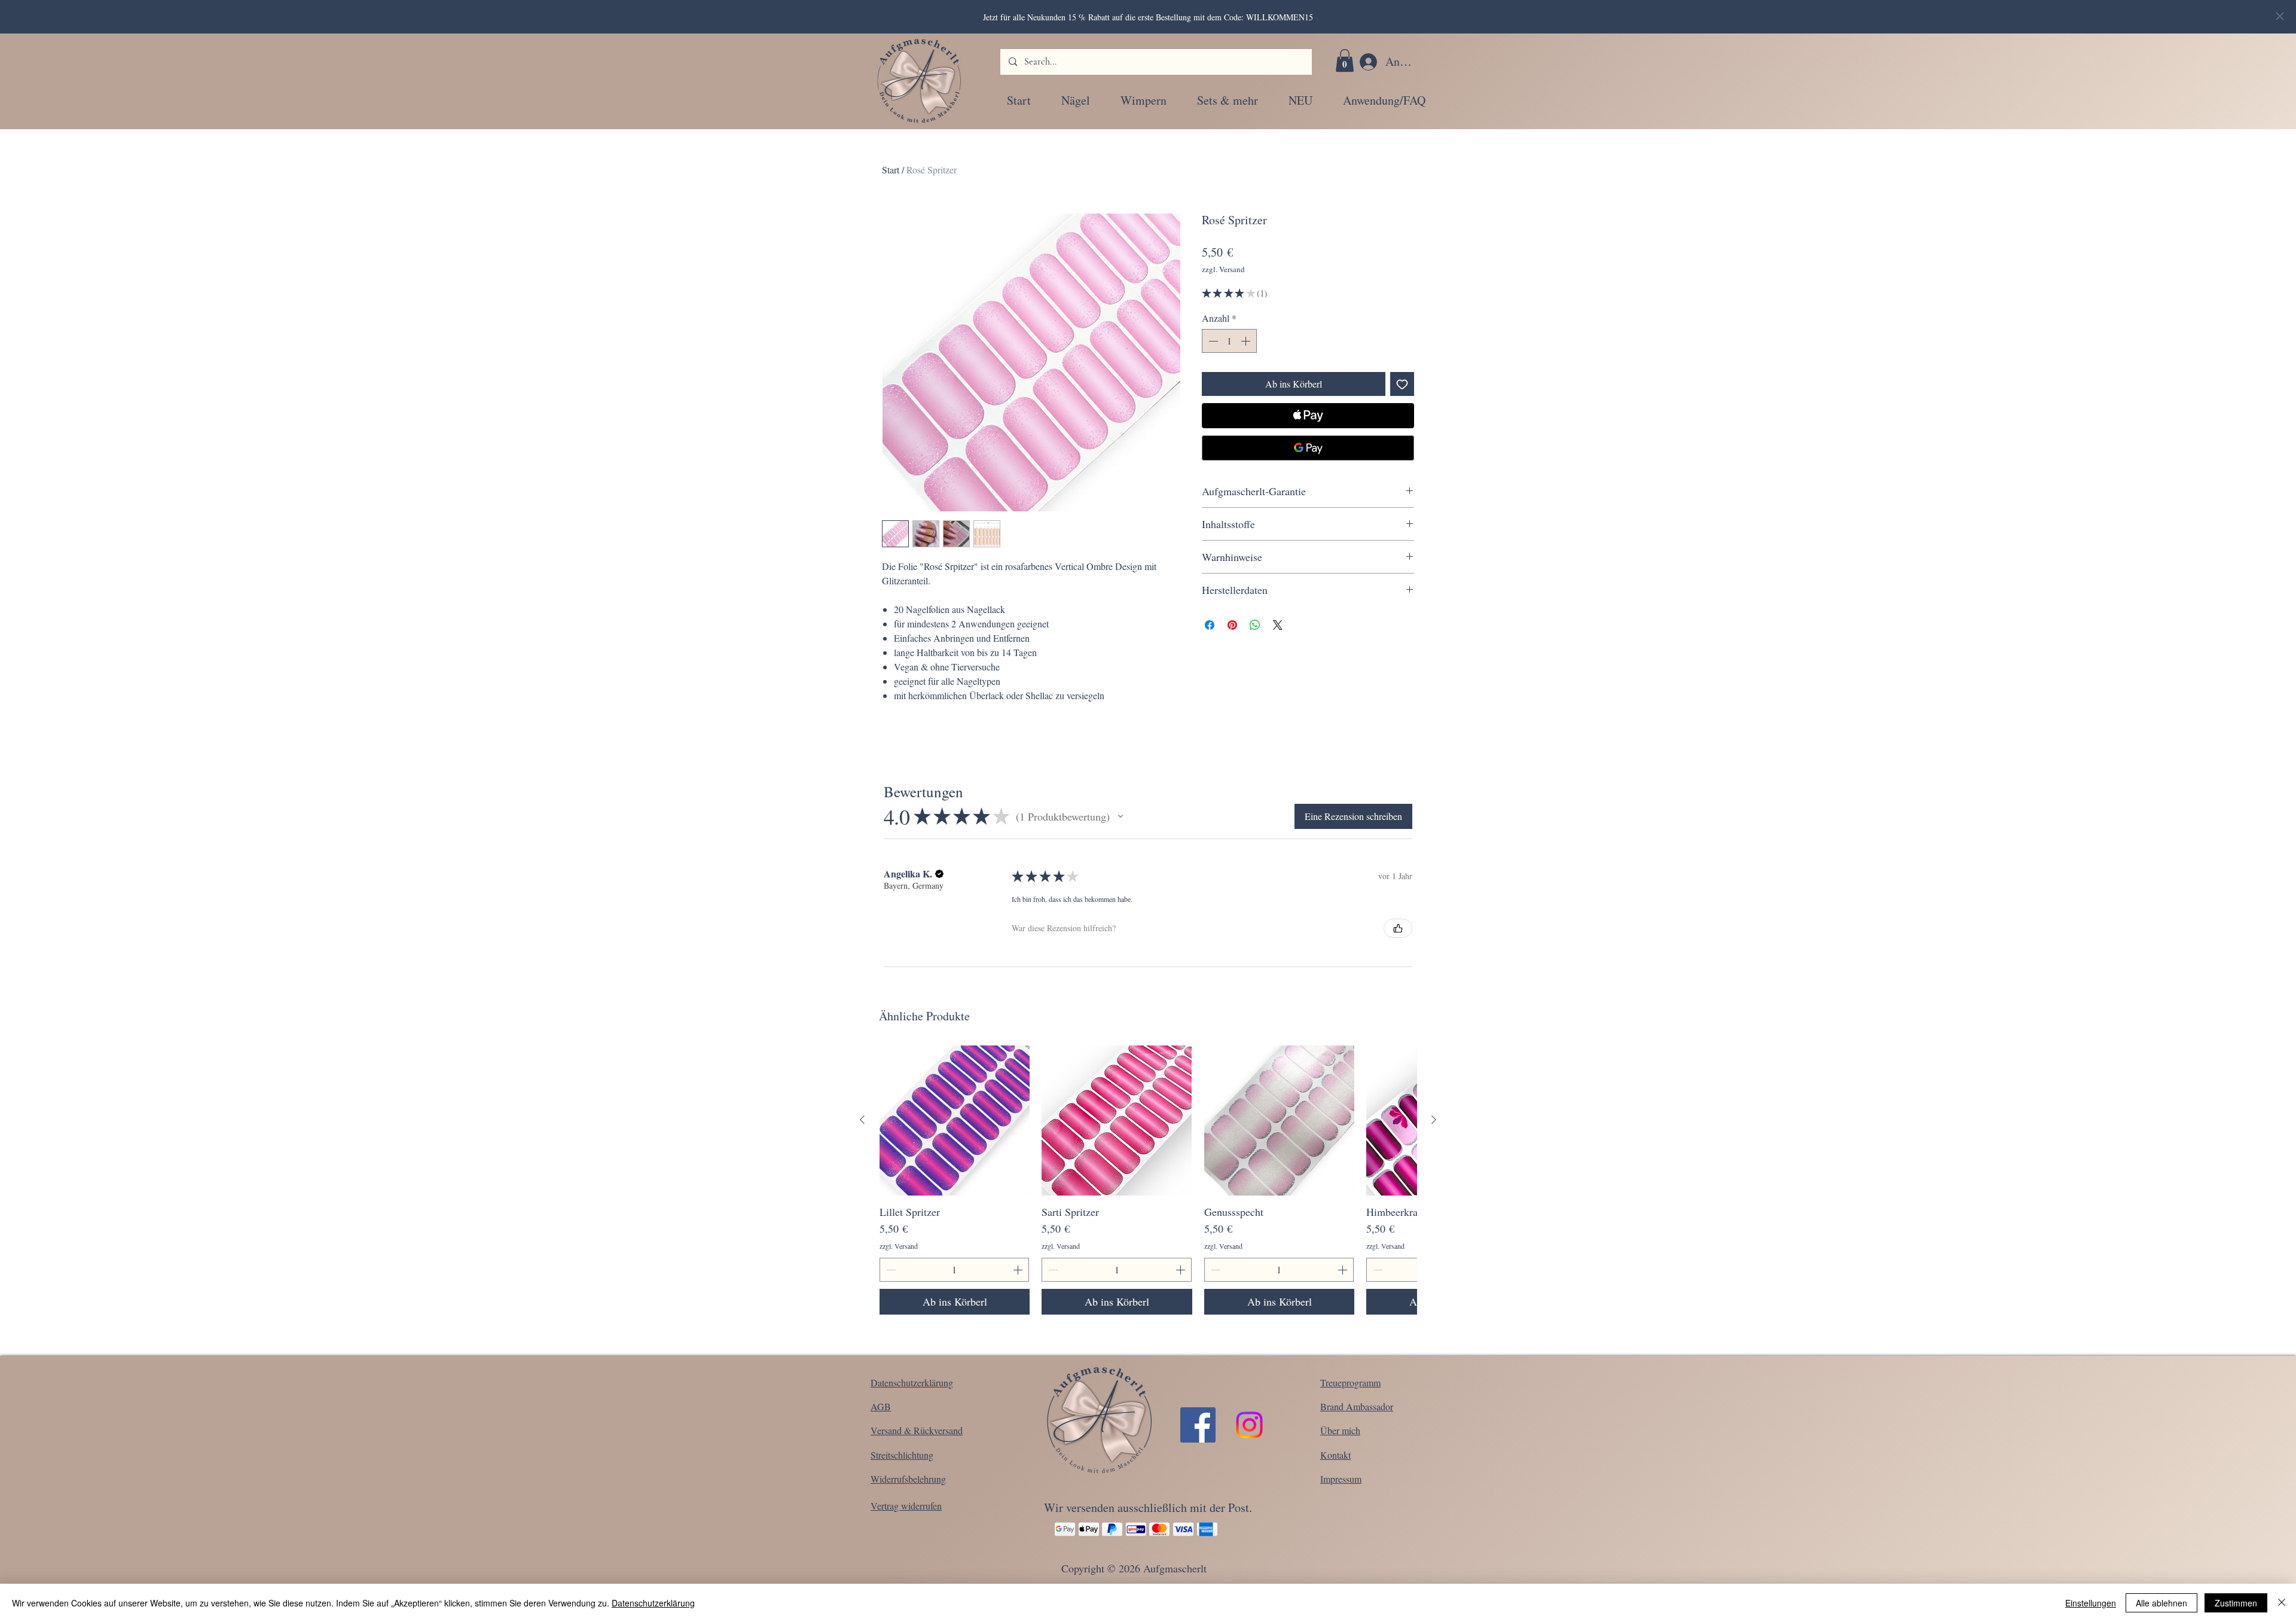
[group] (1148, 1180)
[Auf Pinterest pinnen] (1232, 625)
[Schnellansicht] (955, 1121)
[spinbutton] (1229, 341)
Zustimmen (2236, 1603)
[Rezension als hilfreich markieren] (1398, 928)
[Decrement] (1212, 341)
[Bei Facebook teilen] (1210, 625)
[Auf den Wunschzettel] (1402, 384)
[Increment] (1247, 341)
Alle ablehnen (2161, 1603)
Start (891, 170)
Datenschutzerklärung (653, 1603)
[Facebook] (1198, 1425)
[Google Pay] (1308, 448)
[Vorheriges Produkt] (862, 1120)
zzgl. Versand (1223, 269)
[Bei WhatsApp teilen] (1255, 625)
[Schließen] (2282, 1603)
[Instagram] (1249, 1425)
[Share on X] (1278, 625)
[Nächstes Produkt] (1434, 1120)
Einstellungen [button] (2091, 1603)
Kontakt (1335, 1455)
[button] (1345, 60)
